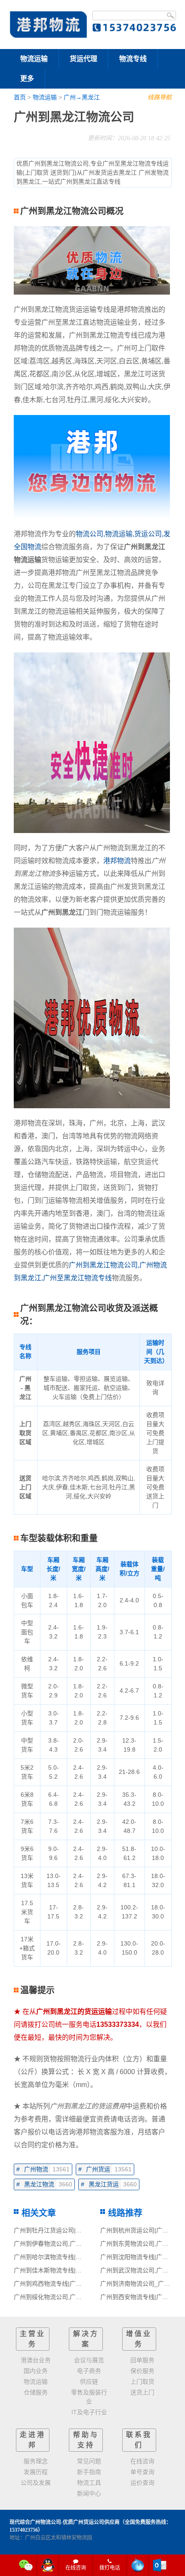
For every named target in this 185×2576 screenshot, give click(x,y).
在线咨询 (76, 2568)
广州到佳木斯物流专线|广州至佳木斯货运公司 (75, 2270)
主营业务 (33, 2339)
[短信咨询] (138, 2565)
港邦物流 (117, 861)
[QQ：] (48, 2565)
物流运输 (34, 59)
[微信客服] (26, 2565)
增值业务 (139, 2339)
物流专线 (133, 59)
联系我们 (139, 2440)
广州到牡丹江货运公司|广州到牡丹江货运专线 (75, 2230)
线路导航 (160, 97)
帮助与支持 (86, 2440)
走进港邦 (33, 2440)
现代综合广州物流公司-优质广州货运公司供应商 (65, 2522)
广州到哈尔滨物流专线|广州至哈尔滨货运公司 (75, 2257)
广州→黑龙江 (82, 97)
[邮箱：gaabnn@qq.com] (160, 2565)
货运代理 (83, 59)
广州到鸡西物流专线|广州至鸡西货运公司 (69, 2284)
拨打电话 (110, 2568)
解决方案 (86, 2339)
